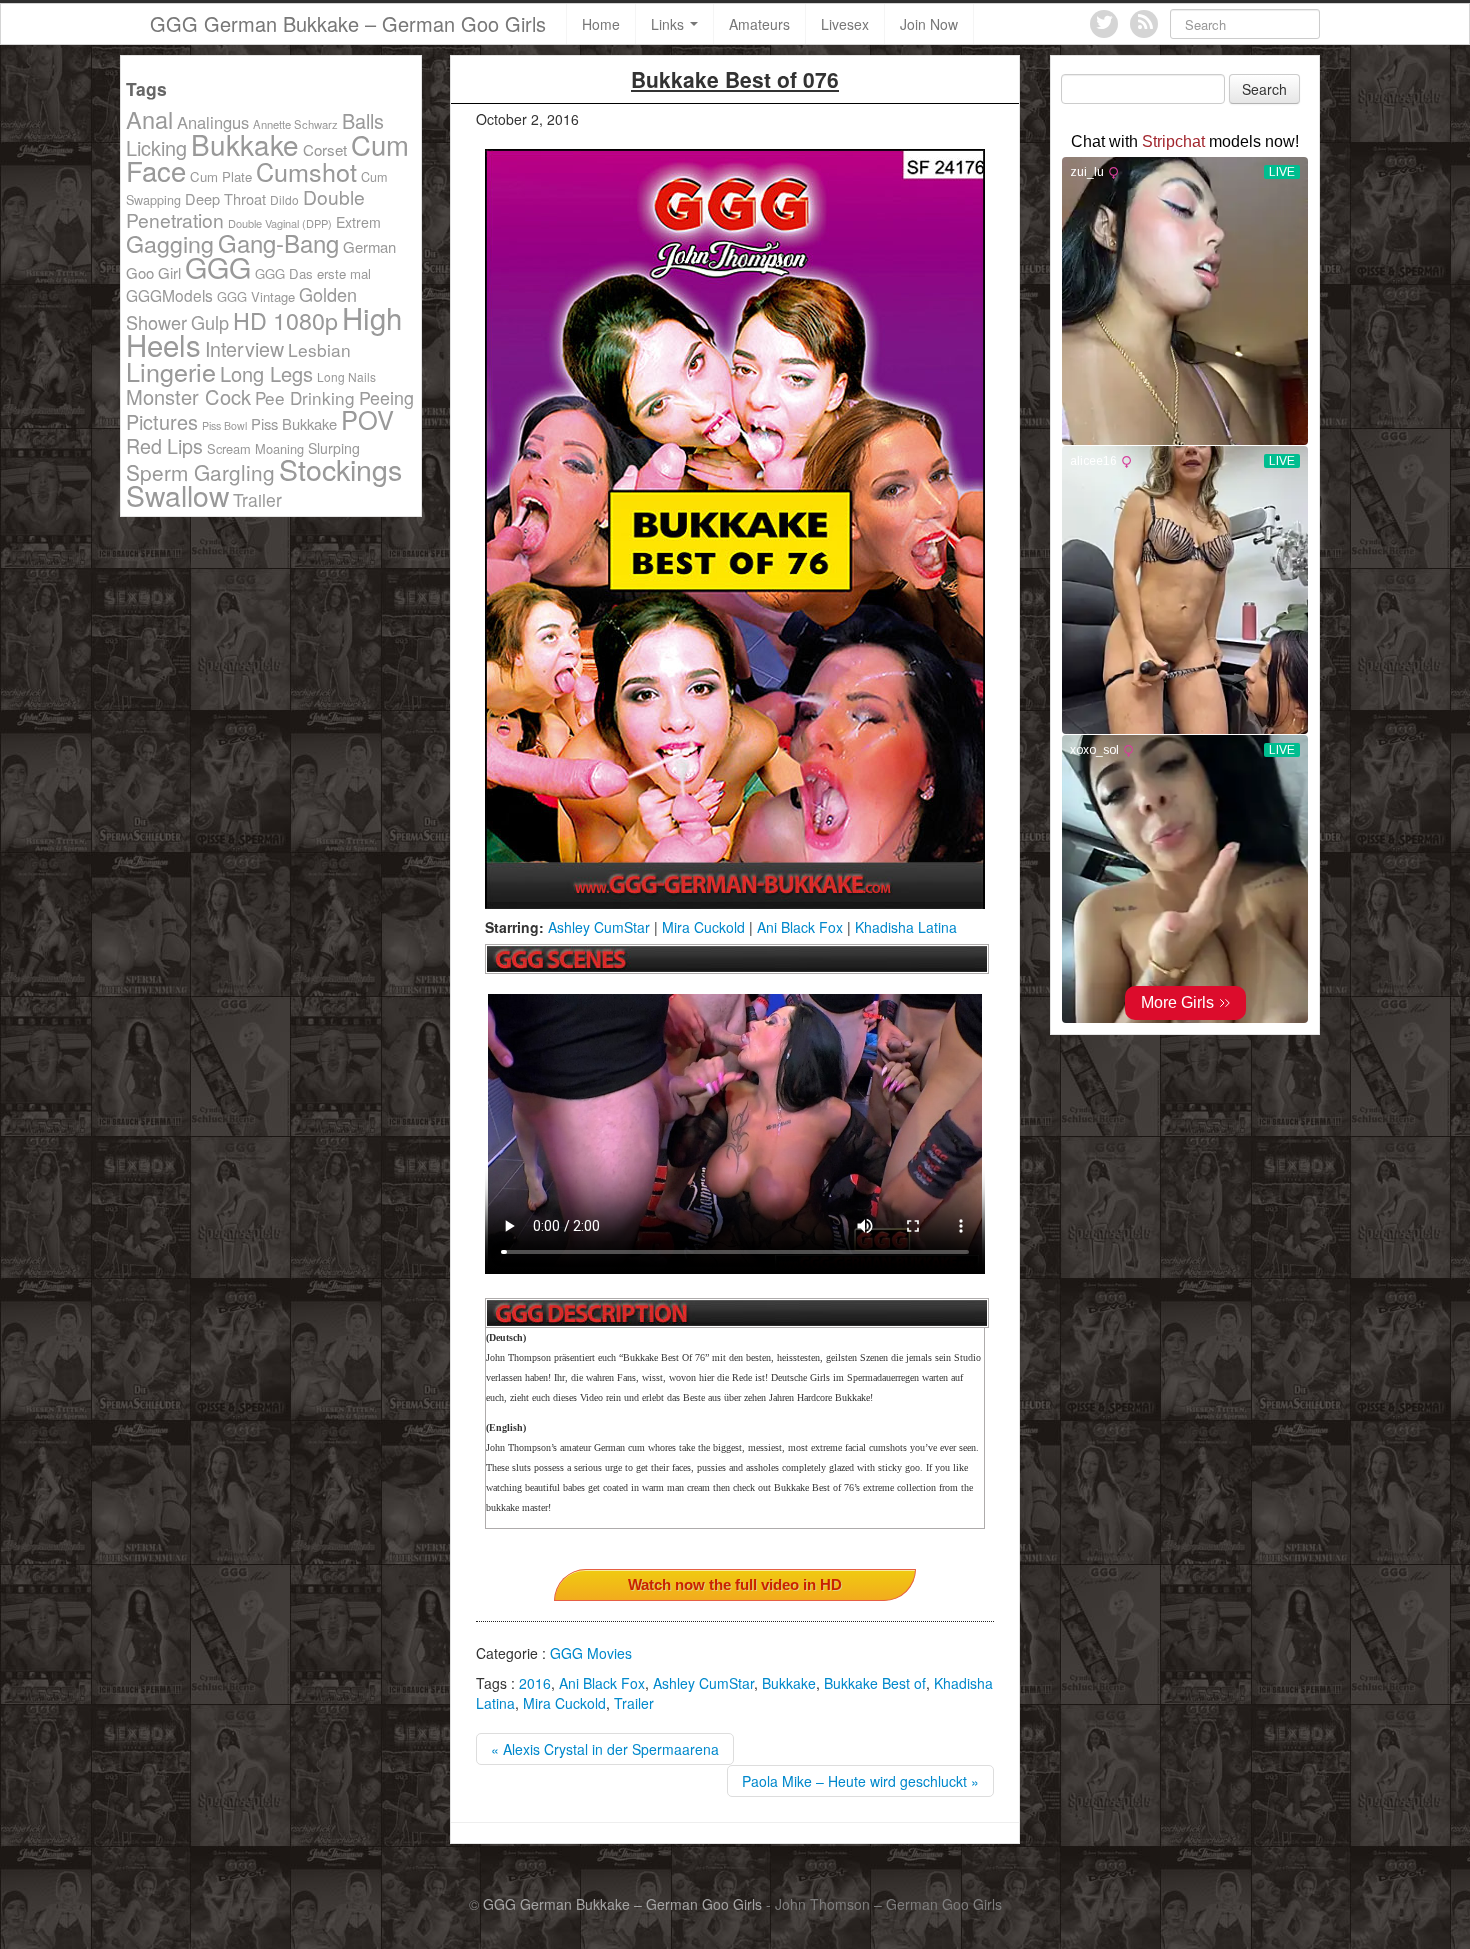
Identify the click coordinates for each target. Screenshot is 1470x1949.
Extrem (358, 222)
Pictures (162, 421)
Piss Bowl (224, 425)
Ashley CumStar (599, 927)
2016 (535, 1683)
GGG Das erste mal (313, 273)
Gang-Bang (278, 242)
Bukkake (789, 1683)
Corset (325, 149)
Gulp (210, 322)
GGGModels (169, 295)
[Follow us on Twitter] (1104, 24)
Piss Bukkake (294, 423)
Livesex (845, 24)
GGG (218, 266)
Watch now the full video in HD (735, 1584)
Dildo (284, 199)
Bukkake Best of (875, 1683)
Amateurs (759, 24)
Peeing (386, 397)
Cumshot (306, 171)
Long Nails (346, 376)
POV (367, 419)
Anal (149, 119)
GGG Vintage (256, 296)
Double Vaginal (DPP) (280, 223)
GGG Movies (591, 1653)
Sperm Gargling (200, 472)
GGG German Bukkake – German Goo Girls (348, 23)
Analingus (213, 122)
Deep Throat (225, 198)
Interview (244, 348)
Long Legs (266, 373)
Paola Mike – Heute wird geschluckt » (860, 1781)
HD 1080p (285, 320)
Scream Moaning (255, 448)
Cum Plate (221, 176)
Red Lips (164, 445)
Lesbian (319, 349)
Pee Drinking (305, 397)
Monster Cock (188, 396)
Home (601, 24)
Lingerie (171, 371)
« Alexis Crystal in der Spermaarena (605, 1749)
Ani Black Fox (800, 927)
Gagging (170, 243)
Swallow (177, 494)
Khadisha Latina (906, 927)
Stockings (340, 468)
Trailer (634, 1703)
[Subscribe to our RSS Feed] (1144, 24)
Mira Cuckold (703, 927)
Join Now (929, 24)
